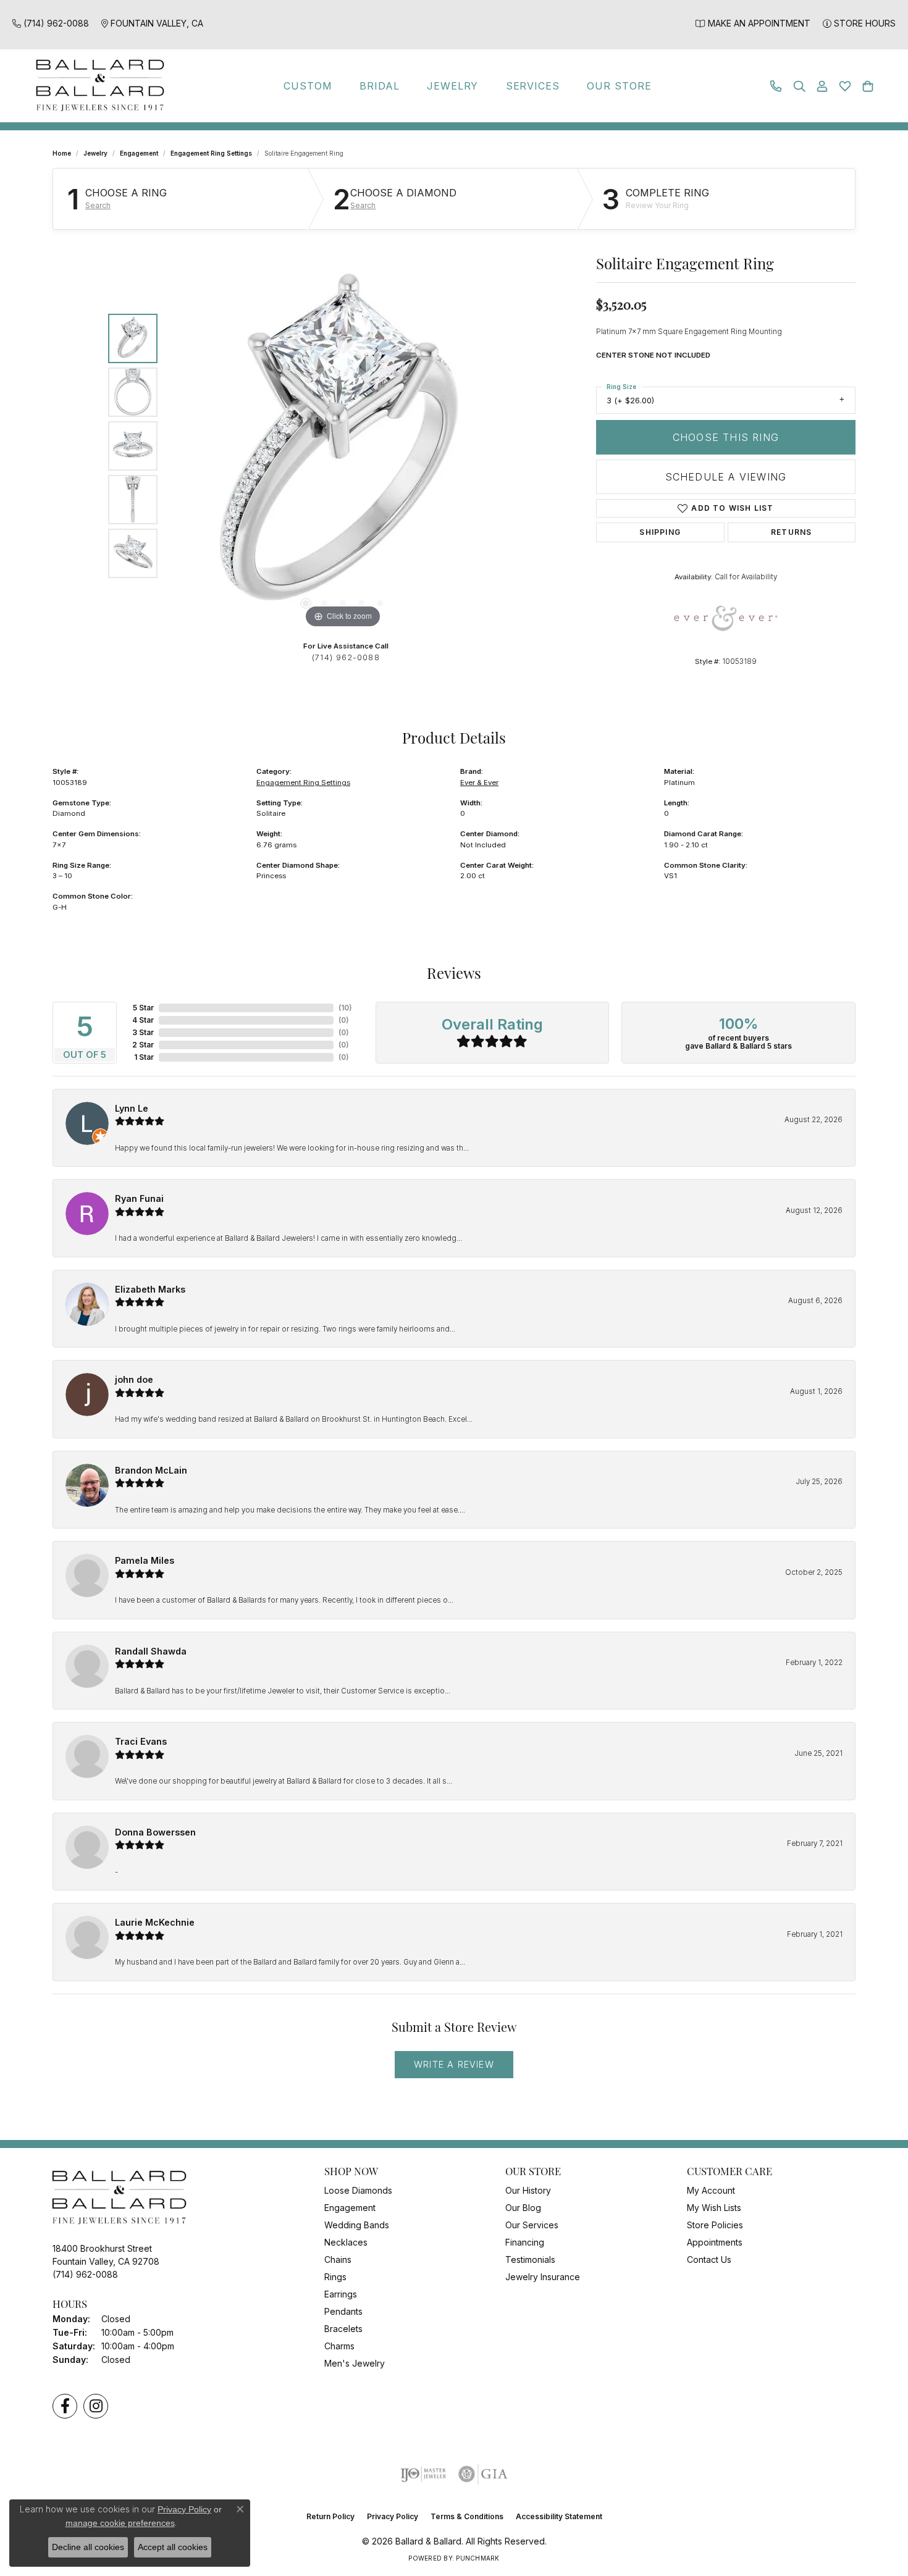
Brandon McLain (151, 1470)
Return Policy (330, 2516)
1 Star (144, 1057)
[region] (343, 446)
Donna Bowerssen (155, 1832)
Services (533, 86)
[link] (51, 23)
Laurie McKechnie (155, 1922)
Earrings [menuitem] (341, 2294)
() (345, 1008)
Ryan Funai (139, 1198)
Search (98, 206)
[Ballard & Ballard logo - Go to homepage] (97, 86)
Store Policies (715, 2225)
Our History (528, 2190)
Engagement (139, 153)
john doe (134, 1379)
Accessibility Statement (559, 2516)
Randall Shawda (151, 1651)
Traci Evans (141, 1741)
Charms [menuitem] (339, 2346)
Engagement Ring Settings (211, 153)
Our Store (619, 86)
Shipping (660, 532)
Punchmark (477, 2558)
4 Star (143, 1020)
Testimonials (530, 2259)
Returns (791, 532)
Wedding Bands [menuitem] (357, 2225)
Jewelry (453, 86)
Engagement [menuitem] (350, 2208)
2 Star (143, 1045)
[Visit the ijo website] (423, 2474)
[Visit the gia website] (483, 2474)
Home (62, 153)
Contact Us (709, 2259)
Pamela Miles (145, 1560)
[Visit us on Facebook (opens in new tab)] (65, 2406)
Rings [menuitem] (335, 2277)
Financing (525, 2242)
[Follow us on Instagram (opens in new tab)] (96, 2406)
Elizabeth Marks (150, 1289)
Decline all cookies (88, 2547)
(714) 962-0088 (346, 657)
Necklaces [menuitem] (346, 2242)
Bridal (380, 86)
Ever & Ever (479, 782)
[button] (799, 86)
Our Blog (523, 2208)
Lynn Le (132, 1108)
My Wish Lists (714, 2208)
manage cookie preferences (120, 2523)
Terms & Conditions (467, 2516)
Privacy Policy (393, 2516)
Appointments (715, 2242)
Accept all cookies (173, 2547)
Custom (308, 86)
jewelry (95, 153)
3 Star (143, 1032)
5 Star (143, 1008)
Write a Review (454, 2064)
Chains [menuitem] (338, 2259)
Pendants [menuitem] (343, 2311)
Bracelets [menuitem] (343, 2329)
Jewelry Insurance (543, 2277)
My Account (711, 2190)
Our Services (532, 2225)
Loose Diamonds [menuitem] (358, 2190)
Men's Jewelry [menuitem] (355, 2363)
